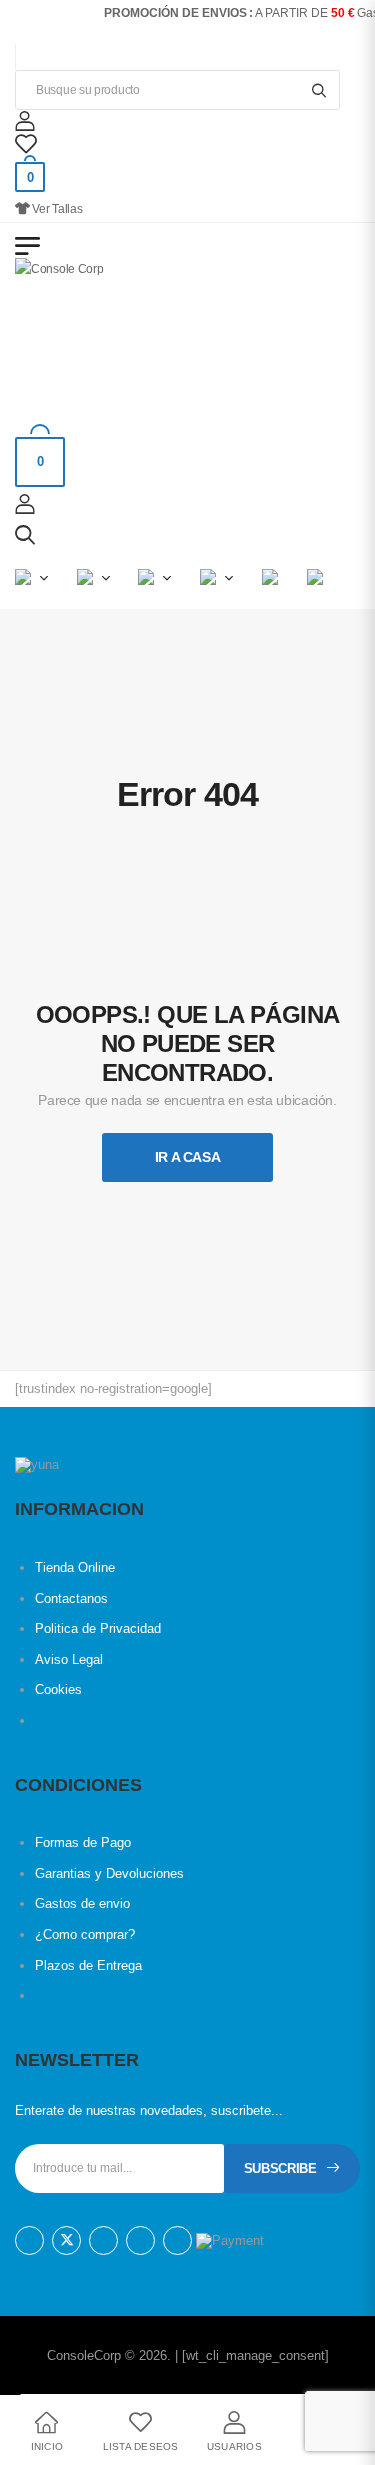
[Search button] (318, 90)
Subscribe (280, 2168)
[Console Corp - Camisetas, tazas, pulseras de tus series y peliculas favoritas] (92, 333)
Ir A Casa (188, 1157)
